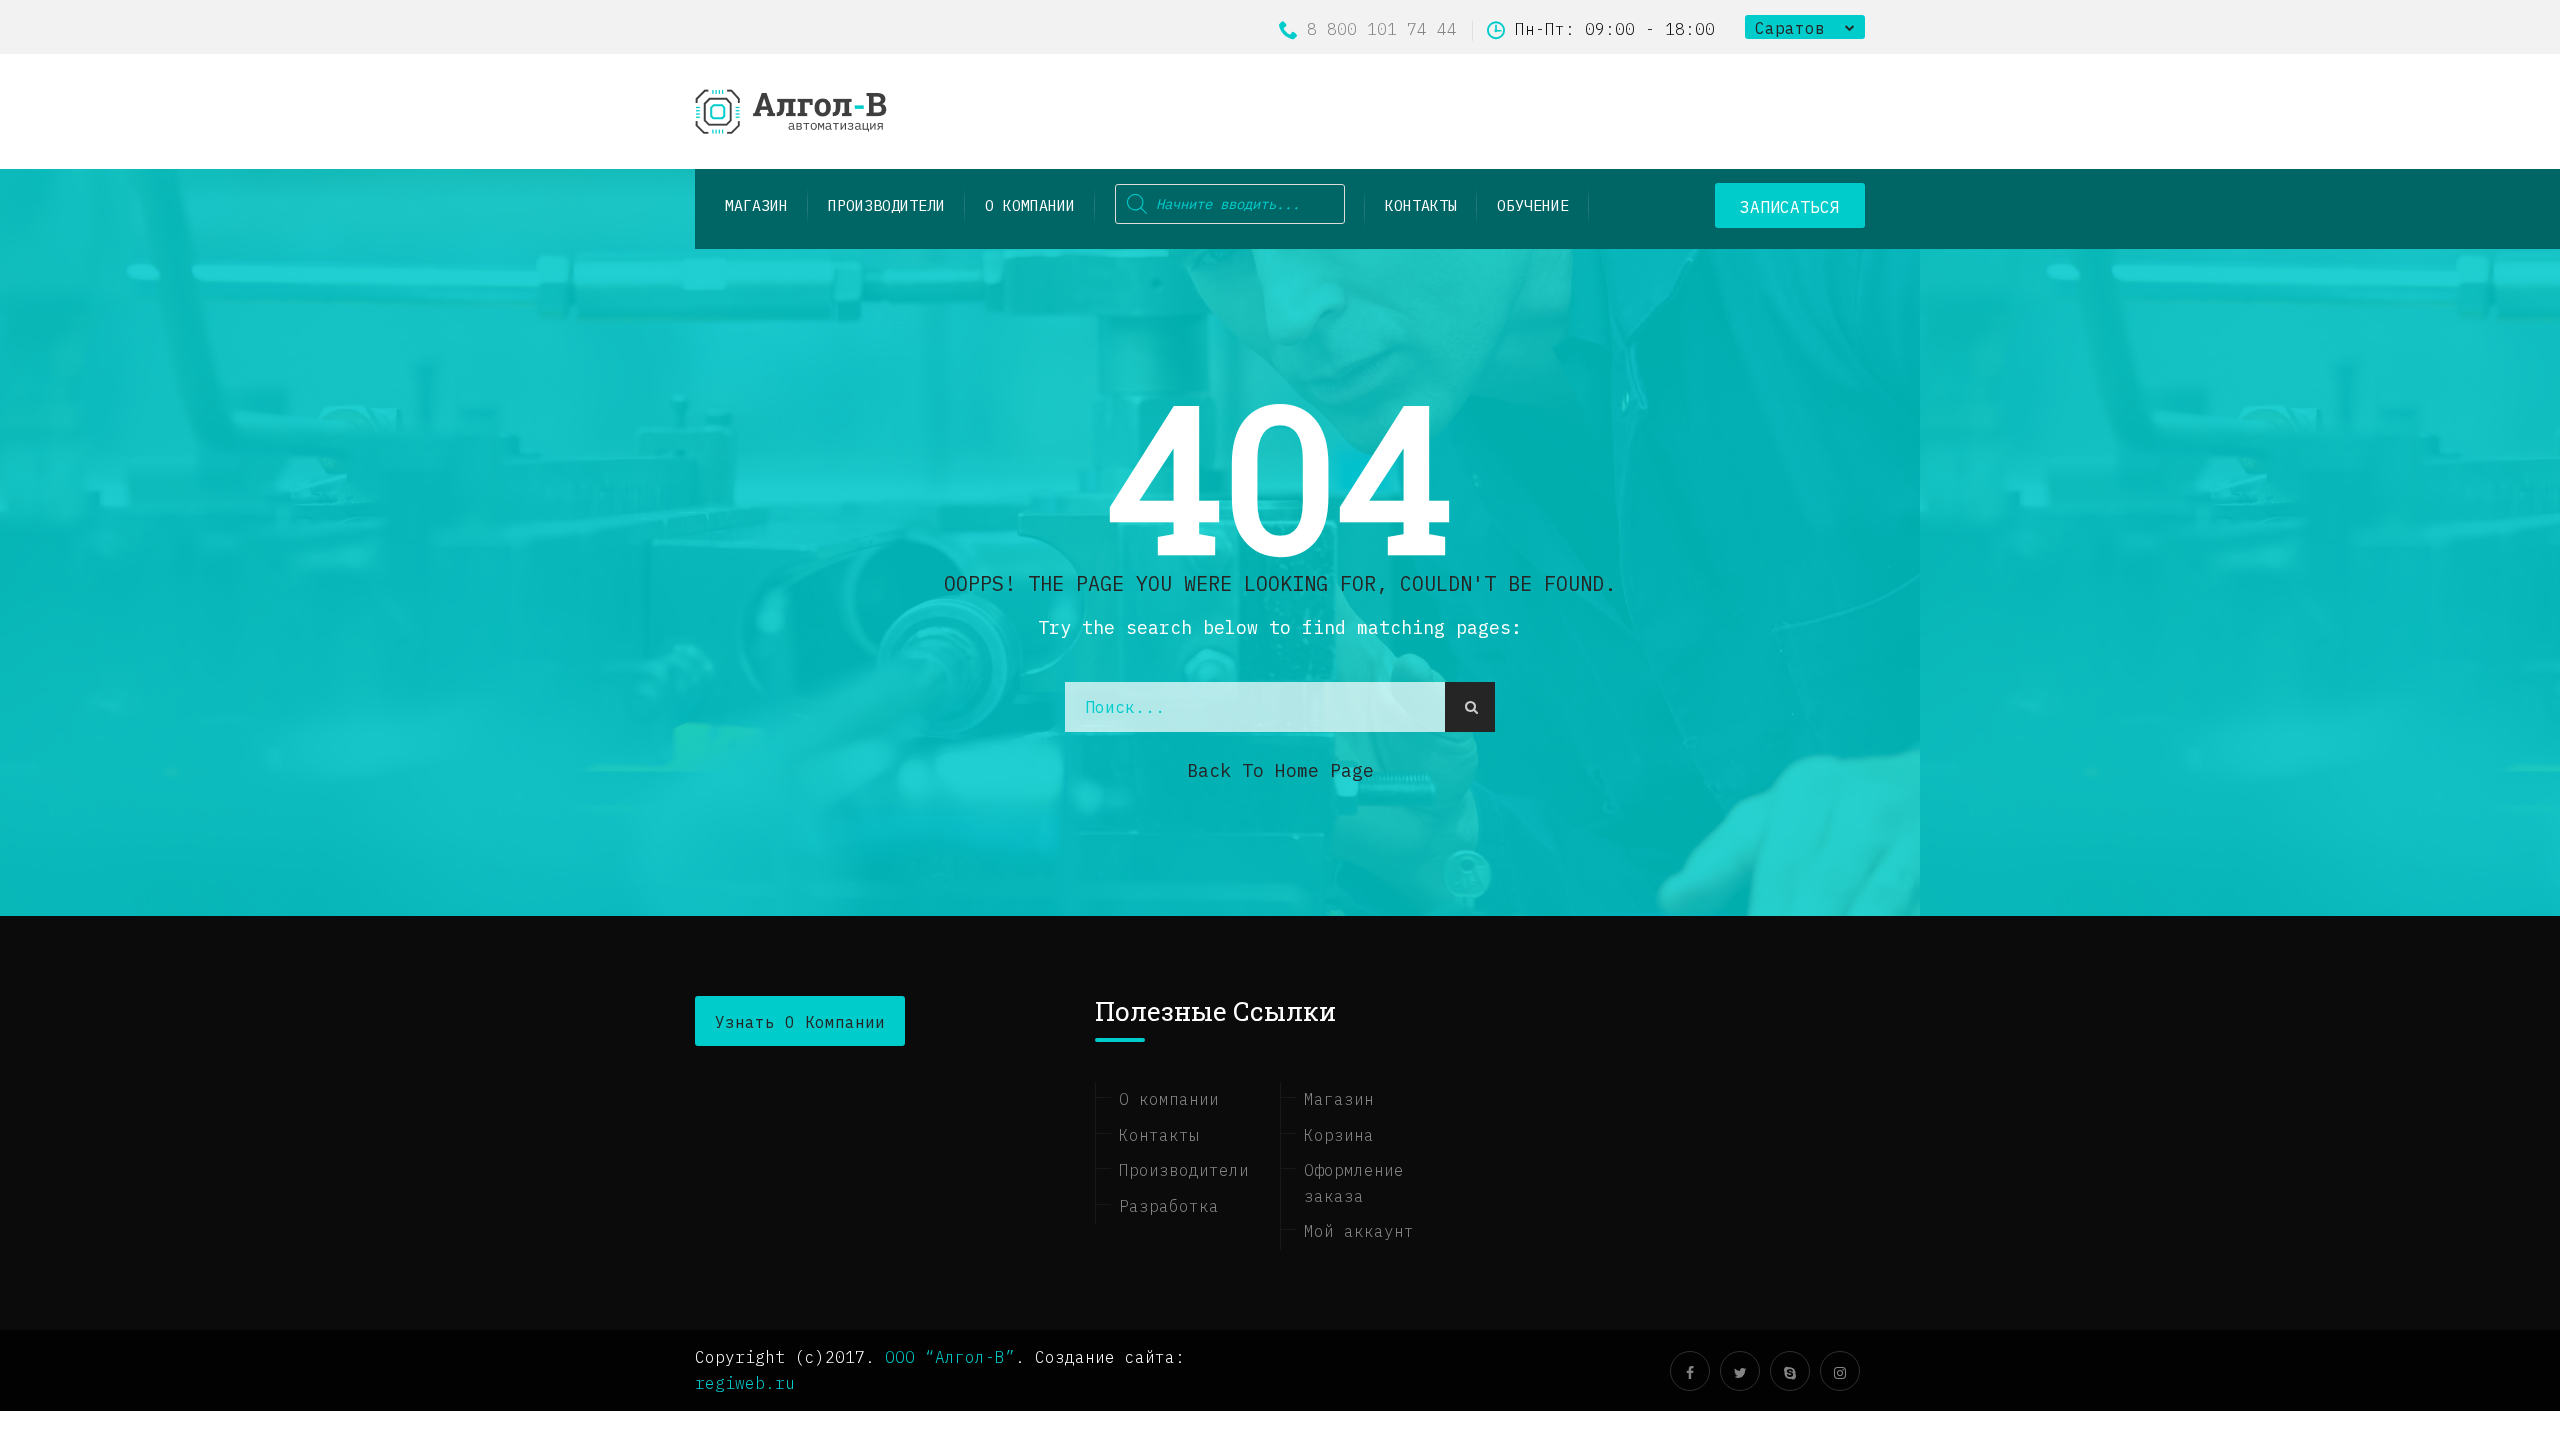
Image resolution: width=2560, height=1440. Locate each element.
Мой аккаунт (1359, 1231)
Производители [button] (886, 205)
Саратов (1790, 28)
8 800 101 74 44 (1382, 29)
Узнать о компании (800, 1022)
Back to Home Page (1280, 770)
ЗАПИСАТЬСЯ (1790, 207)
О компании (1030, 205)
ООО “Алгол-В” (950, 1357)
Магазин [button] (756, 205)
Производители (1184, 1170)
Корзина (1339, 1135)
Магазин (1339, 1099)
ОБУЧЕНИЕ (1533, 205)
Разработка (1169, 1206)
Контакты (1421, 205)
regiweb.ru (745, 1383)
